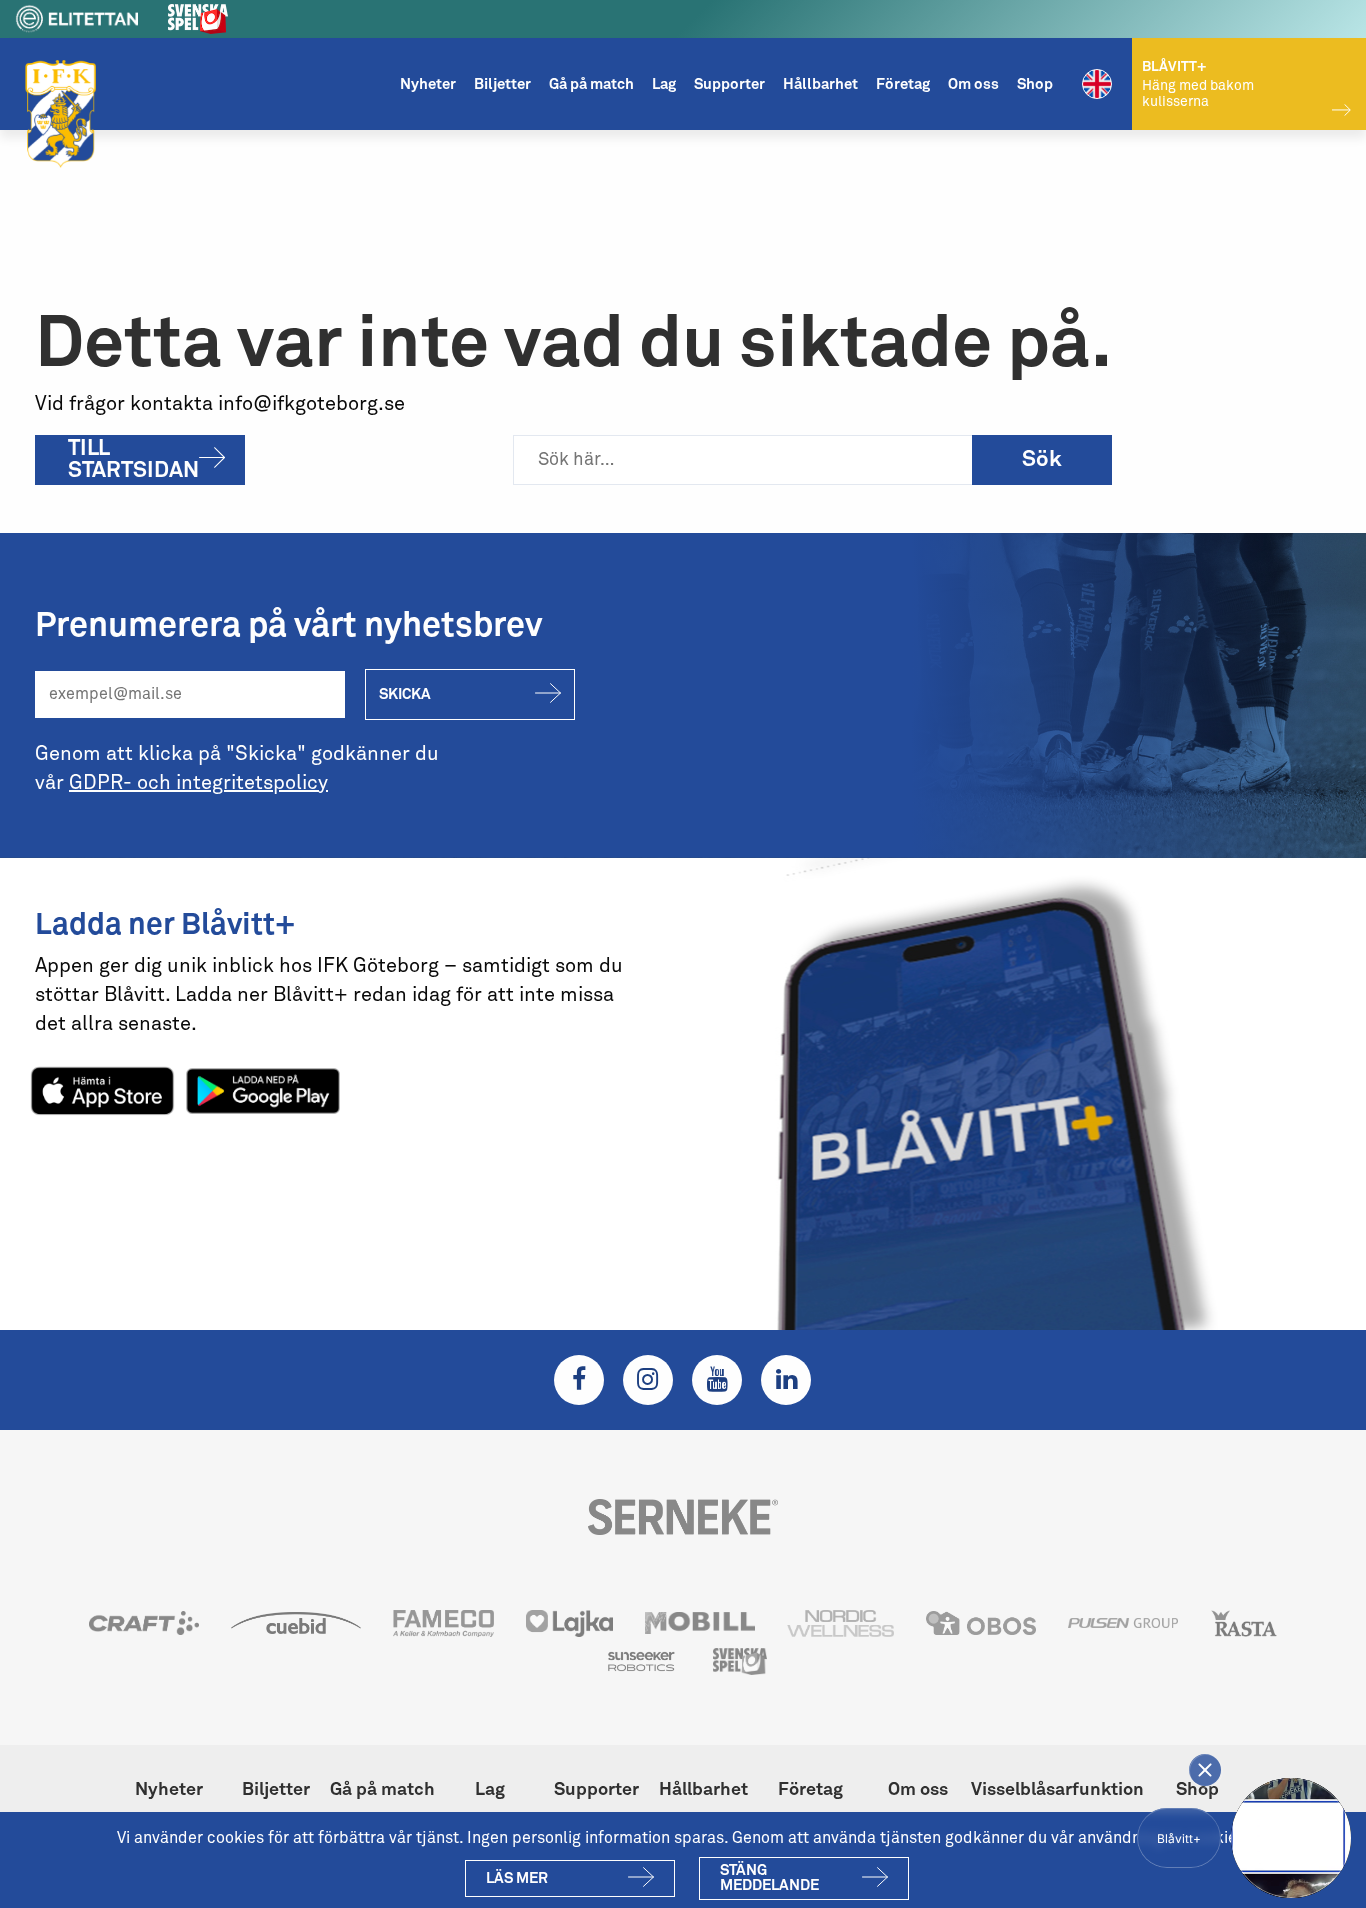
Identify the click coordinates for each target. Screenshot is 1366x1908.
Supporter (729, 84)
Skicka (405, 694)
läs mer (517, 1878)
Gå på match (591, 84)
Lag (664, 84)
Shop (1035, 84)
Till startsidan (133, 460)
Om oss (973, 84)
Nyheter (428, 84)
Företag (903, 84)
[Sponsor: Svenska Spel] (198, 16)
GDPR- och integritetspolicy (198, 783)
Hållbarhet (820, 84)
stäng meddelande (769, 1878)
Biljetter (502, 84)
